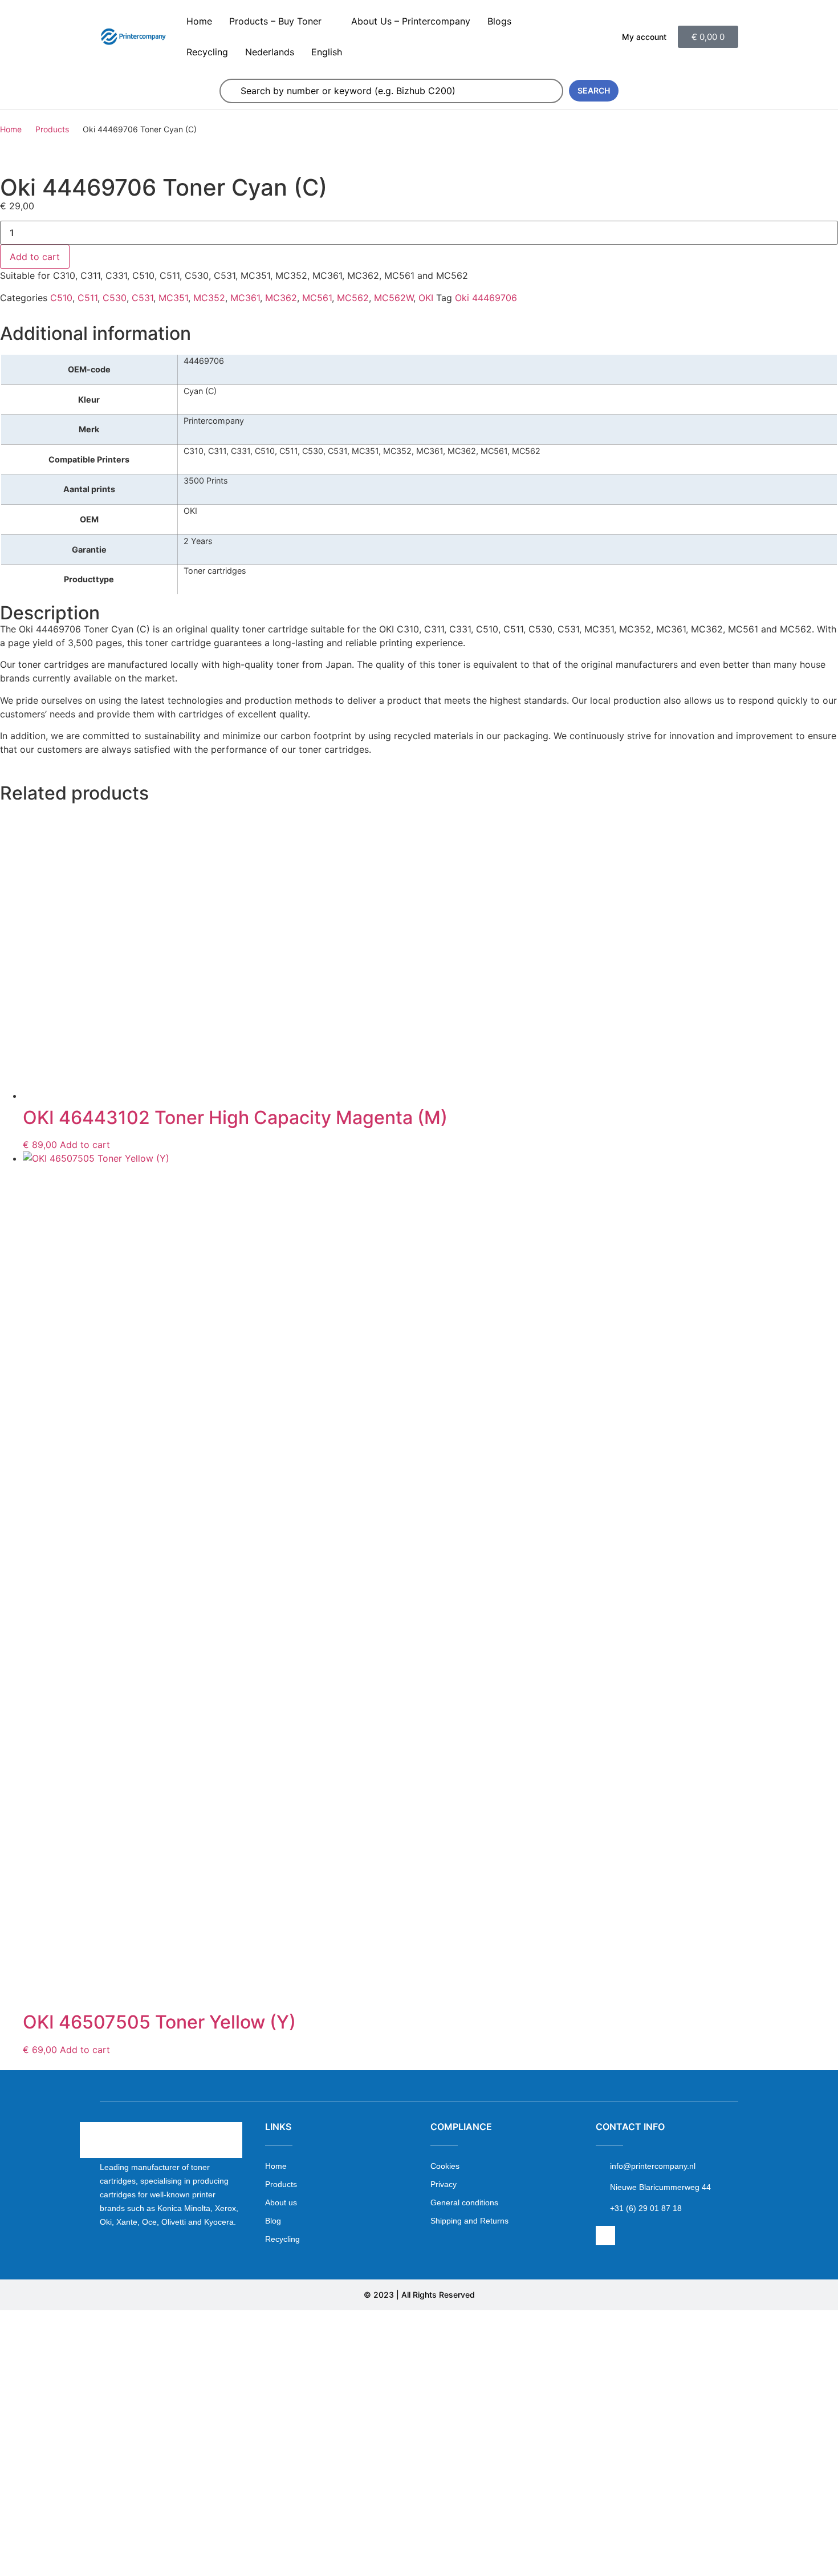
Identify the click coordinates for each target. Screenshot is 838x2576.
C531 (143, 298)
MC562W (394, 298)
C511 (88, 298)
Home (11, 129)
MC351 (173, 298)
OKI (426, 298)
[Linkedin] (605, 2236)
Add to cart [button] (85, 1145)
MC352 (209, 298)
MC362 (281, 298)
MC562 (353, 298)
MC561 (317, 298)
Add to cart (35, 257)
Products (52, 129)
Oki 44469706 (486, 298)
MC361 (245, 298)
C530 (115, 298)
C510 (61, 298)
